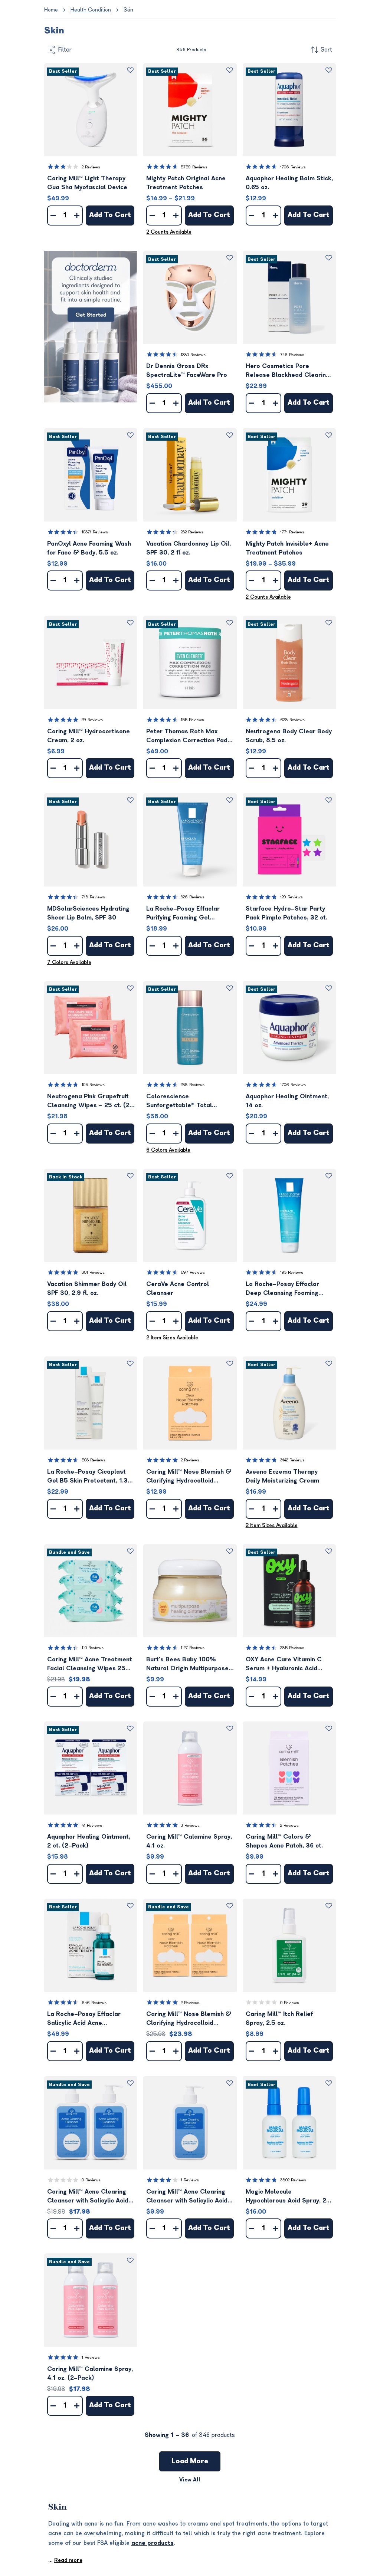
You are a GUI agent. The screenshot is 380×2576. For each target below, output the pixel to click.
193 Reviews (292, 1272)
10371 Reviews (95, 532)
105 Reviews (93, 1085)
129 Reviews (291, 897)
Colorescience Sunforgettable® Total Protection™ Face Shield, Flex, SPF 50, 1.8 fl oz (190, 1101)
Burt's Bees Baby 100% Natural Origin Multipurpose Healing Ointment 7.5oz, (187, 1664)
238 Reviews (193, 1085)
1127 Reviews (193, 1648)
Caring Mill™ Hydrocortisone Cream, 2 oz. (89, 736)
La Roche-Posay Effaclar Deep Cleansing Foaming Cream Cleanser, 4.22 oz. (283, 1289)
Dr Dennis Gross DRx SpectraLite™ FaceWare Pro (187, 371)
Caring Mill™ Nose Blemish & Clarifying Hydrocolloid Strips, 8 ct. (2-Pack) (189, 2019)
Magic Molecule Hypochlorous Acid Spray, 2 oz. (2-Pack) (286, 2197)
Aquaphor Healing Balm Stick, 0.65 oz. (289, 183)
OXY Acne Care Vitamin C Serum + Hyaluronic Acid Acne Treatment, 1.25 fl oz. (285, 1664)
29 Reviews (92, 720)
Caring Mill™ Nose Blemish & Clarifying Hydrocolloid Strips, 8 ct (189, 1477)
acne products (153, 2543)
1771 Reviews (292, 532)
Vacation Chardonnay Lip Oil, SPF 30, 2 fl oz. (189, 548)
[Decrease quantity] (53, 216)
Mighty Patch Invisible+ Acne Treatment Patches (287, 548)
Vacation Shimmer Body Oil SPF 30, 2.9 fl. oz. (87, 1289)
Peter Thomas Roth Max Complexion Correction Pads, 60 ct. (189, 736)
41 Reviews (92, 1825)
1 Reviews (190, 2180)
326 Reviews (193, 897)
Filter (65, 50)
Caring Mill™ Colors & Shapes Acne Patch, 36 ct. (284, 1841)
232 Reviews (192, 532)
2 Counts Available (169, 232)
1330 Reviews (193, 355)
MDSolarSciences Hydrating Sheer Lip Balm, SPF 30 (88, 913)
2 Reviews (91, 167)
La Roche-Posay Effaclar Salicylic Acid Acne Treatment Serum (84, 2019)
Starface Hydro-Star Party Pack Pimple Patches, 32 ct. (286, 913)
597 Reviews (193, 1272)
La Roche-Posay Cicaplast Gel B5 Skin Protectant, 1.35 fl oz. (89, 1477)
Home (51, 10)
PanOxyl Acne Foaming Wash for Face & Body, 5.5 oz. (89, 548)
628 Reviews (292, 720)
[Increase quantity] (77, 216)
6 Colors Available (168, 1150)
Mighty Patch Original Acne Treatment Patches (186, 183)
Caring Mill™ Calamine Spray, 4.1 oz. (189, 1841)
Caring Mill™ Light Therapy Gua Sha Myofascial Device (87, 183)
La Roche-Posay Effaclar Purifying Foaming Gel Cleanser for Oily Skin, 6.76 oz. (187, 914)
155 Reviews (192, 720)
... (65, 2560)
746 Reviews (292, 355)
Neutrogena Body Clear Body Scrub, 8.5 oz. (289, 736)
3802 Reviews (293, 2180)
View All (190, 2480)
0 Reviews (290, 2003)
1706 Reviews (293, 167)
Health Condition (91, 10)
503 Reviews (94, 1460)
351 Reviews (93, 1272)
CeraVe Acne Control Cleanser (178, 1289)
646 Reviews (94, 2003)
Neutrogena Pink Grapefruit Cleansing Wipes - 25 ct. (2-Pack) (90, 1101)
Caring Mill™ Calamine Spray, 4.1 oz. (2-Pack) (90, 2373)
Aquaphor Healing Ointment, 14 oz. (287, 1101)
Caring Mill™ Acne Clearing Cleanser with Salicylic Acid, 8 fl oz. (188, 2197)
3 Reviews (190, 1825)
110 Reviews (93, 1648)
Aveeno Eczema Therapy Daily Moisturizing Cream (282, 1476)
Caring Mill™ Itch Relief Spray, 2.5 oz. (279, 2019)
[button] (91, 110)
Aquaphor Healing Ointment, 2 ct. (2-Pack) (89, 1841)
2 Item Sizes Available (172, 1338)
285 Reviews (292, 1648)
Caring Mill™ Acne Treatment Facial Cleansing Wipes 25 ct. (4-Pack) (90, 1664)
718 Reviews (93, 897)
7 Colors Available (69, 962)
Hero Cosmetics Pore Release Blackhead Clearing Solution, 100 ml (288, 371)
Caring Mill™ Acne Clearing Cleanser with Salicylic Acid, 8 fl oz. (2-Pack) (89, 2197)
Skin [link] (128, 10)
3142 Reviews (292, 1460)
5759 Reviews (194, 167)
